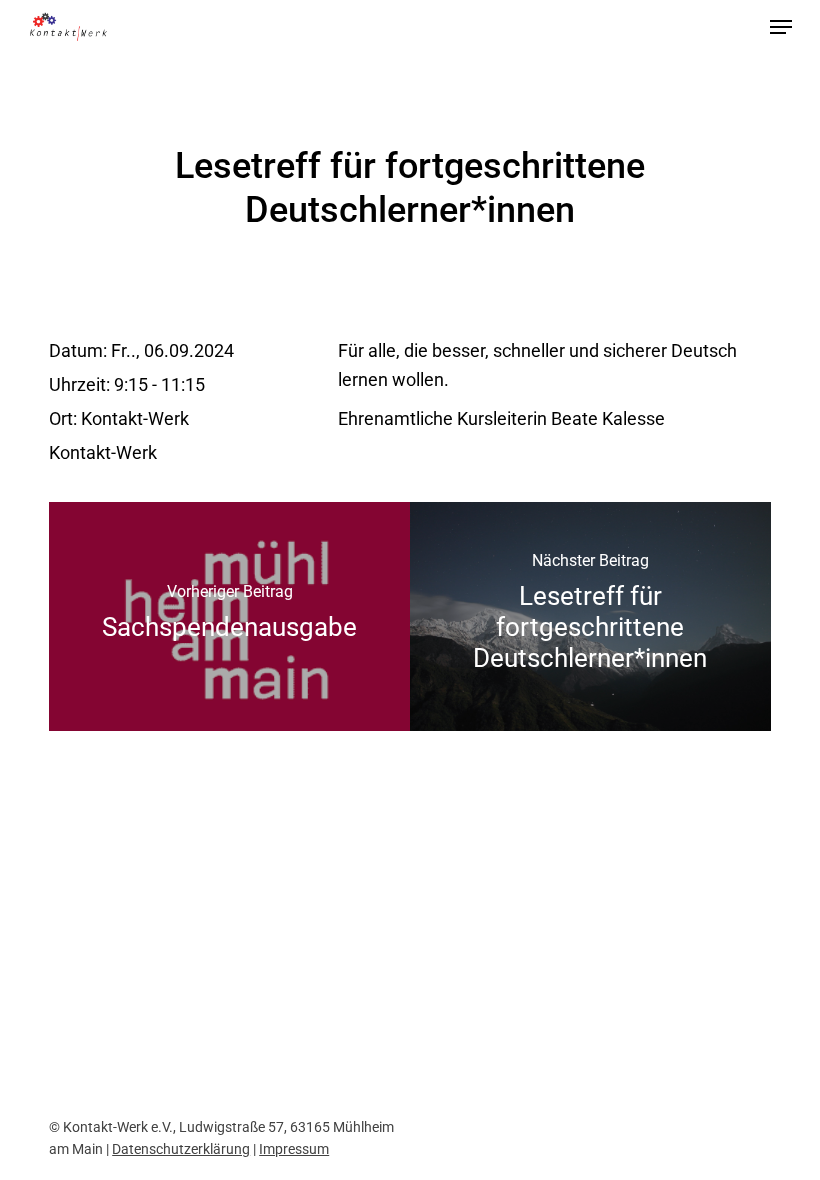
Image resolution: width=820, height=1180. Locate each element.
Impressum (294, 1149)
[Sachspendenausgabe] (229, 616)
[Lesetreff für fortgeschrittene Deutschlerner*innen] (590, 616)
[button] (781, 27)
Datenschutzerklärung (181, 1149)
